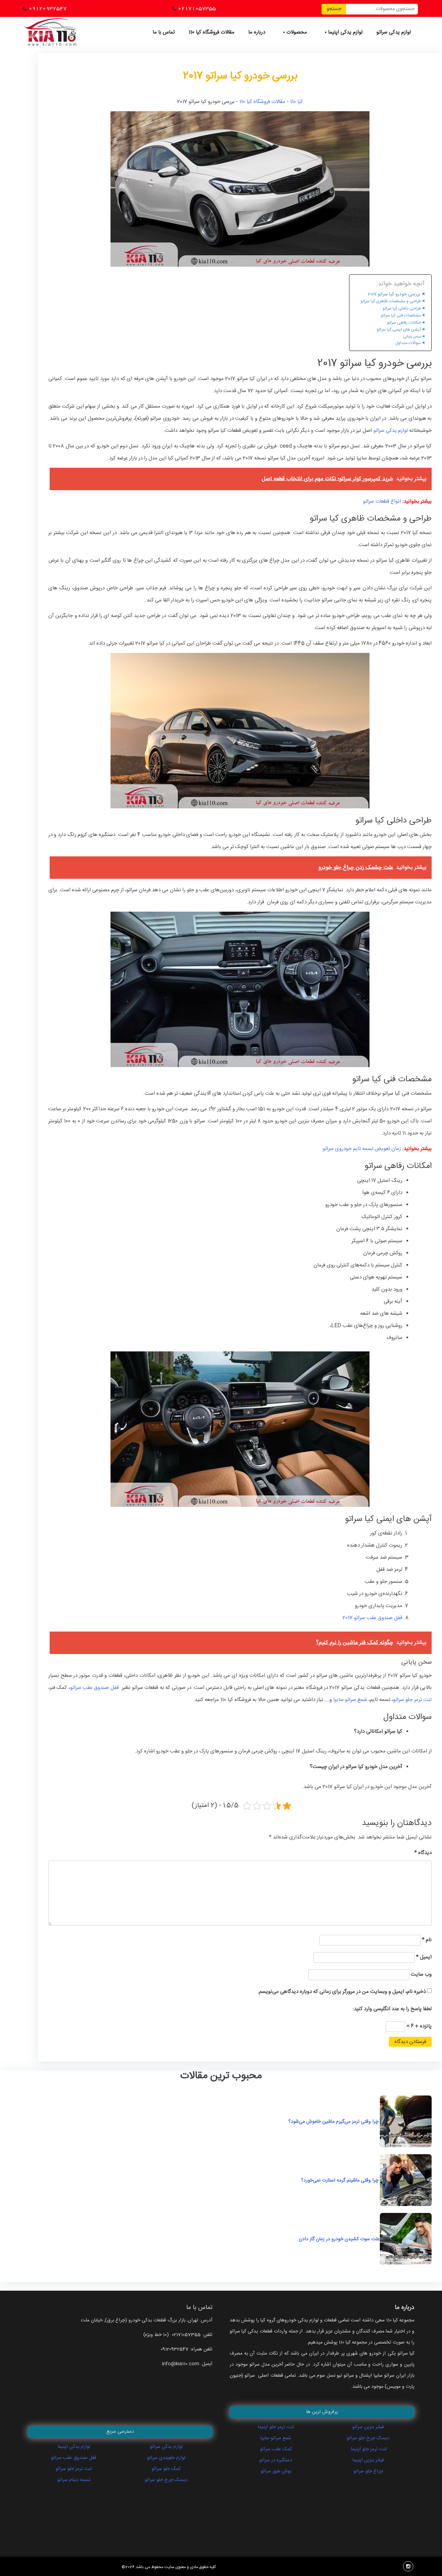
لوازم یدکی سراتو (394, 32)
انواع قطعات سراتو (382, 501)
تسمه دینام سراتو (74, 2480)
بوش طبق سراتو (276, 2471)
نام (427, 1940)
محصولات (297, 32)
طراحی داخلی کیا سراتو (402, 309)
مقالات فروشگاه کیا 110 (212, 32)
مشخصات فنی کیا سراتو (401, 316)
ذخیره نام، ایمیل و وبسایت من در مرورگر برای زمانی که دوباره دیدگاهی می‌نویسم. (342, 1992)
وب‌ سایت (421, 1974)
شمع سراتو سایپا (350, 1700)
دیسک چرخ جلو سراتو (166, 2480)
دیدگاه (423, 1853)
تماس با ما (164, 32)
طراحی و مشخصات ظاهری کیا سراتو (391, 301)
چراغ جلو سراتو (368, 2471)
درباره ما (257, 32)
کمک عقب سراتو (276, 2449)
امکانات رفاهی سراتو (404, 323)
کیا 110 (296, 102)
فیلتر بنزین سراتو (368, 2427)
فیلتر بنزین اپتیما (368, 2460)
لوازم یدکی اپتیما (345, 32)
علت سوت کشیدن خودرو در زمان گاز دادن (329, 2239)
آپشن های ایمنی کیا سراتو (399, 330)
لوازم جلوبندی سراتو (166, 2458)
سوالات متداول (408, 343)
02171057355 (197, 8)
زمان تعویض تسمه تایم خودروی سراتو (362, 1149)
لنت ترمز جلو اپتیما (276, 2427)
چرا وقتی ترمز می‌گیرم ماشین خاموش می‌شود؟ (334, 2122)
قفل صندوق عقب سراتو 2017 (372, 1618)
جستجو (334, 9)
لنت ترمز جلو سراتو (412, 1700)
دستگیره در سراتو (276, 2460)
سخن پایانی (412, 337)
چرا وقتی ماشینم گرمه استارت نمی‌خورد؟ (340, 2180)
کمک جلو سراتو (166, 2469)
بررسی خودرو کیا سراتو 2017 (394, 294)
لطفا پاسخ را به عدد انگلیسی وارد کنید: (392, 2009)
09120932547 (48, 8)
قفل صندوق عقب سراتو (95, 1688)
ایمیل (424, 1957)
